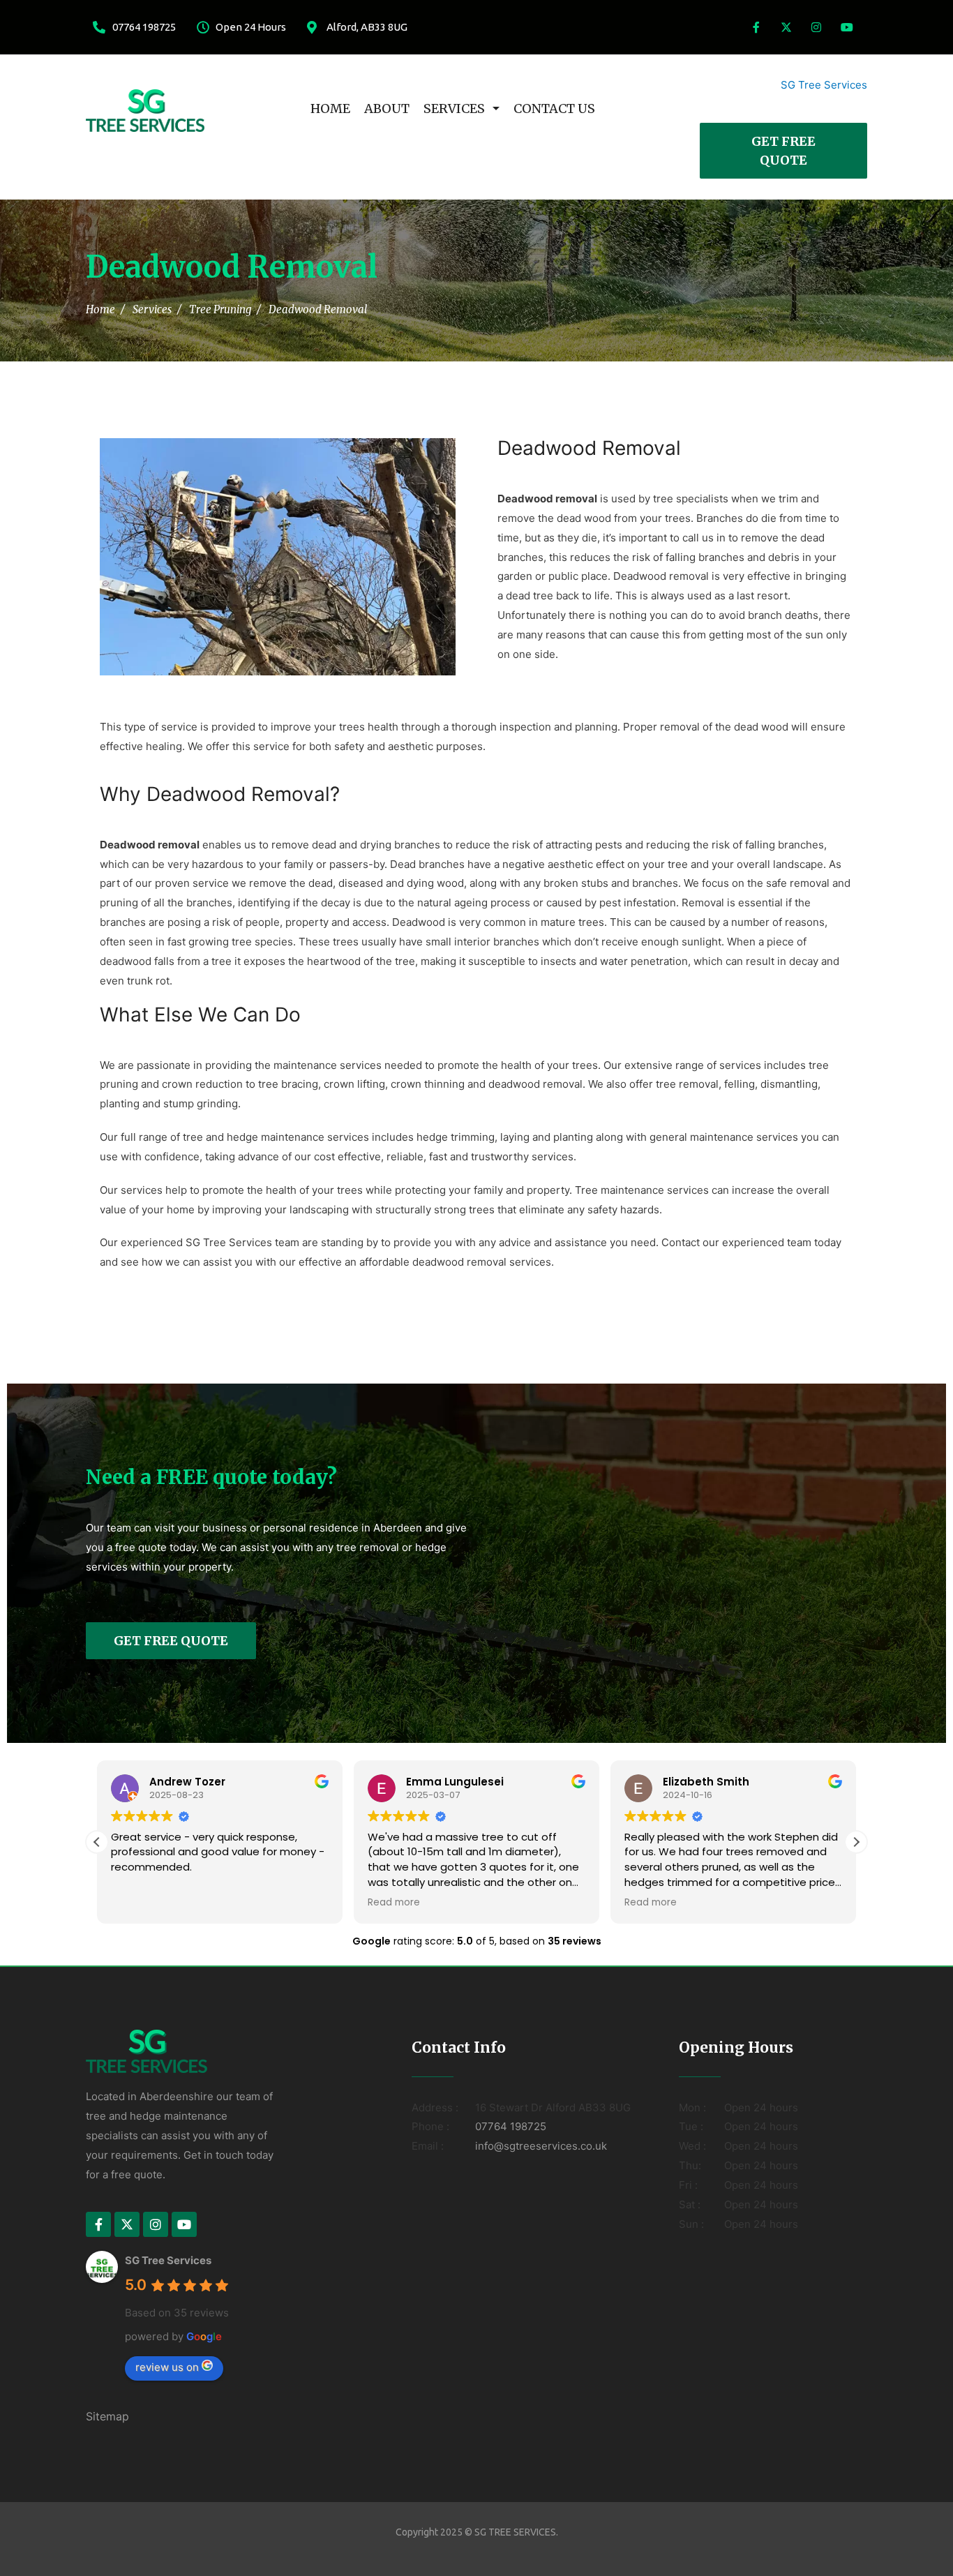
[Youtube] (847, 27)
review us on (167, 2367)
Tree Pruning (220, 309)
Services (454, 108)
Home (330, 108)
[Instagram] (816, 27)
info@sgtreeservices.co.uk (541, 2146)
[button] (856, 1842)
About (387, 108)
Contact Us (554, 108)
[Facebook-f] (756, 27)
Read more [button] (394, 1903)
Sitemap (107, 2416)
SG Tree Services (824, 85)
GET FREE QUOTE (783, 151)
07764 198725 (511, 2126)
